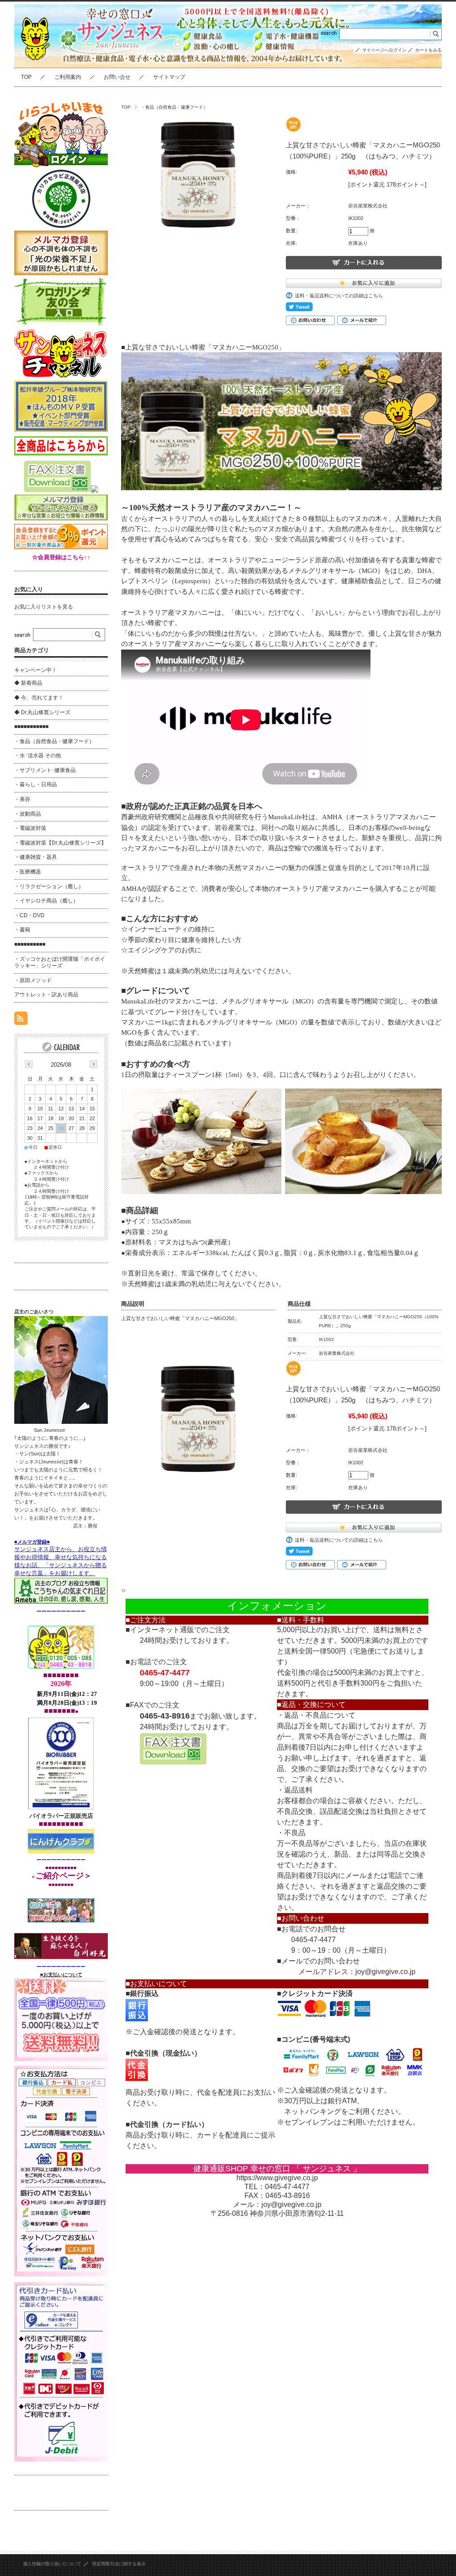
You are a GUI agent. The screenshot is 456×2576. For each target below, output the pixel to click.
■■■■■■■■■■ (30, 944)
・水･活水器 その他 (38, 756)
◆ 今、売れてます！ (39, 698)
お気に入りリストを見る (44, 607)
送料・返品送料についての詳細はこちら (339, 296)
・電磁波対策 (30, 828)
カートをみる (428, 50)
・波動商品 (28, 814)
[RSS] (21, 1020)
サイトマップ (169, 77)
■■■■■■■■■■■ (31, 727)
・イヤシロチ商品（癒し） (46, 901)
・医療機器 (28, 872)
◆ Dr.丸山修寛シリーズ (42, 712)
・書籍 (22, 930)
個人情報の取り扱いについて (52, 2564)
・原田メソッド (33, 980)
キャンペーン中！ (36, 670)
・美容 (22, 799)
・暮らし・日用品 (36, 784)
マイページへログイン (384, 50)
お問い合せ (117, 77)
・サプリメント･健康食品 (45, 770)
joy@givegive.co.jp (385, 1972)
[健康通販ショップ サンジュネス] (37, 68)
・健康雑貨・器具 (36, 857)
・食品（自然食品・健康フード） (174, 107)
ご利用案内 (68, 77)
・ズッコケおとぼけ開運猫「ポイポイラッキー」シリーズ (60, 963)
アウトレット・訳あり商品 (46, 995)
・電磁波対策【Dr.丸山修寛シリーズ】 (60, 843)
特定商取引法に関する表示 (119, 2564)
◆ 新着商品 (28, 683)
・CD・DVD (29, 915)
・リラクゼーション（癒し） (49, 886)
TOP (26, 77)
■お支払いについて (61, 1975)
